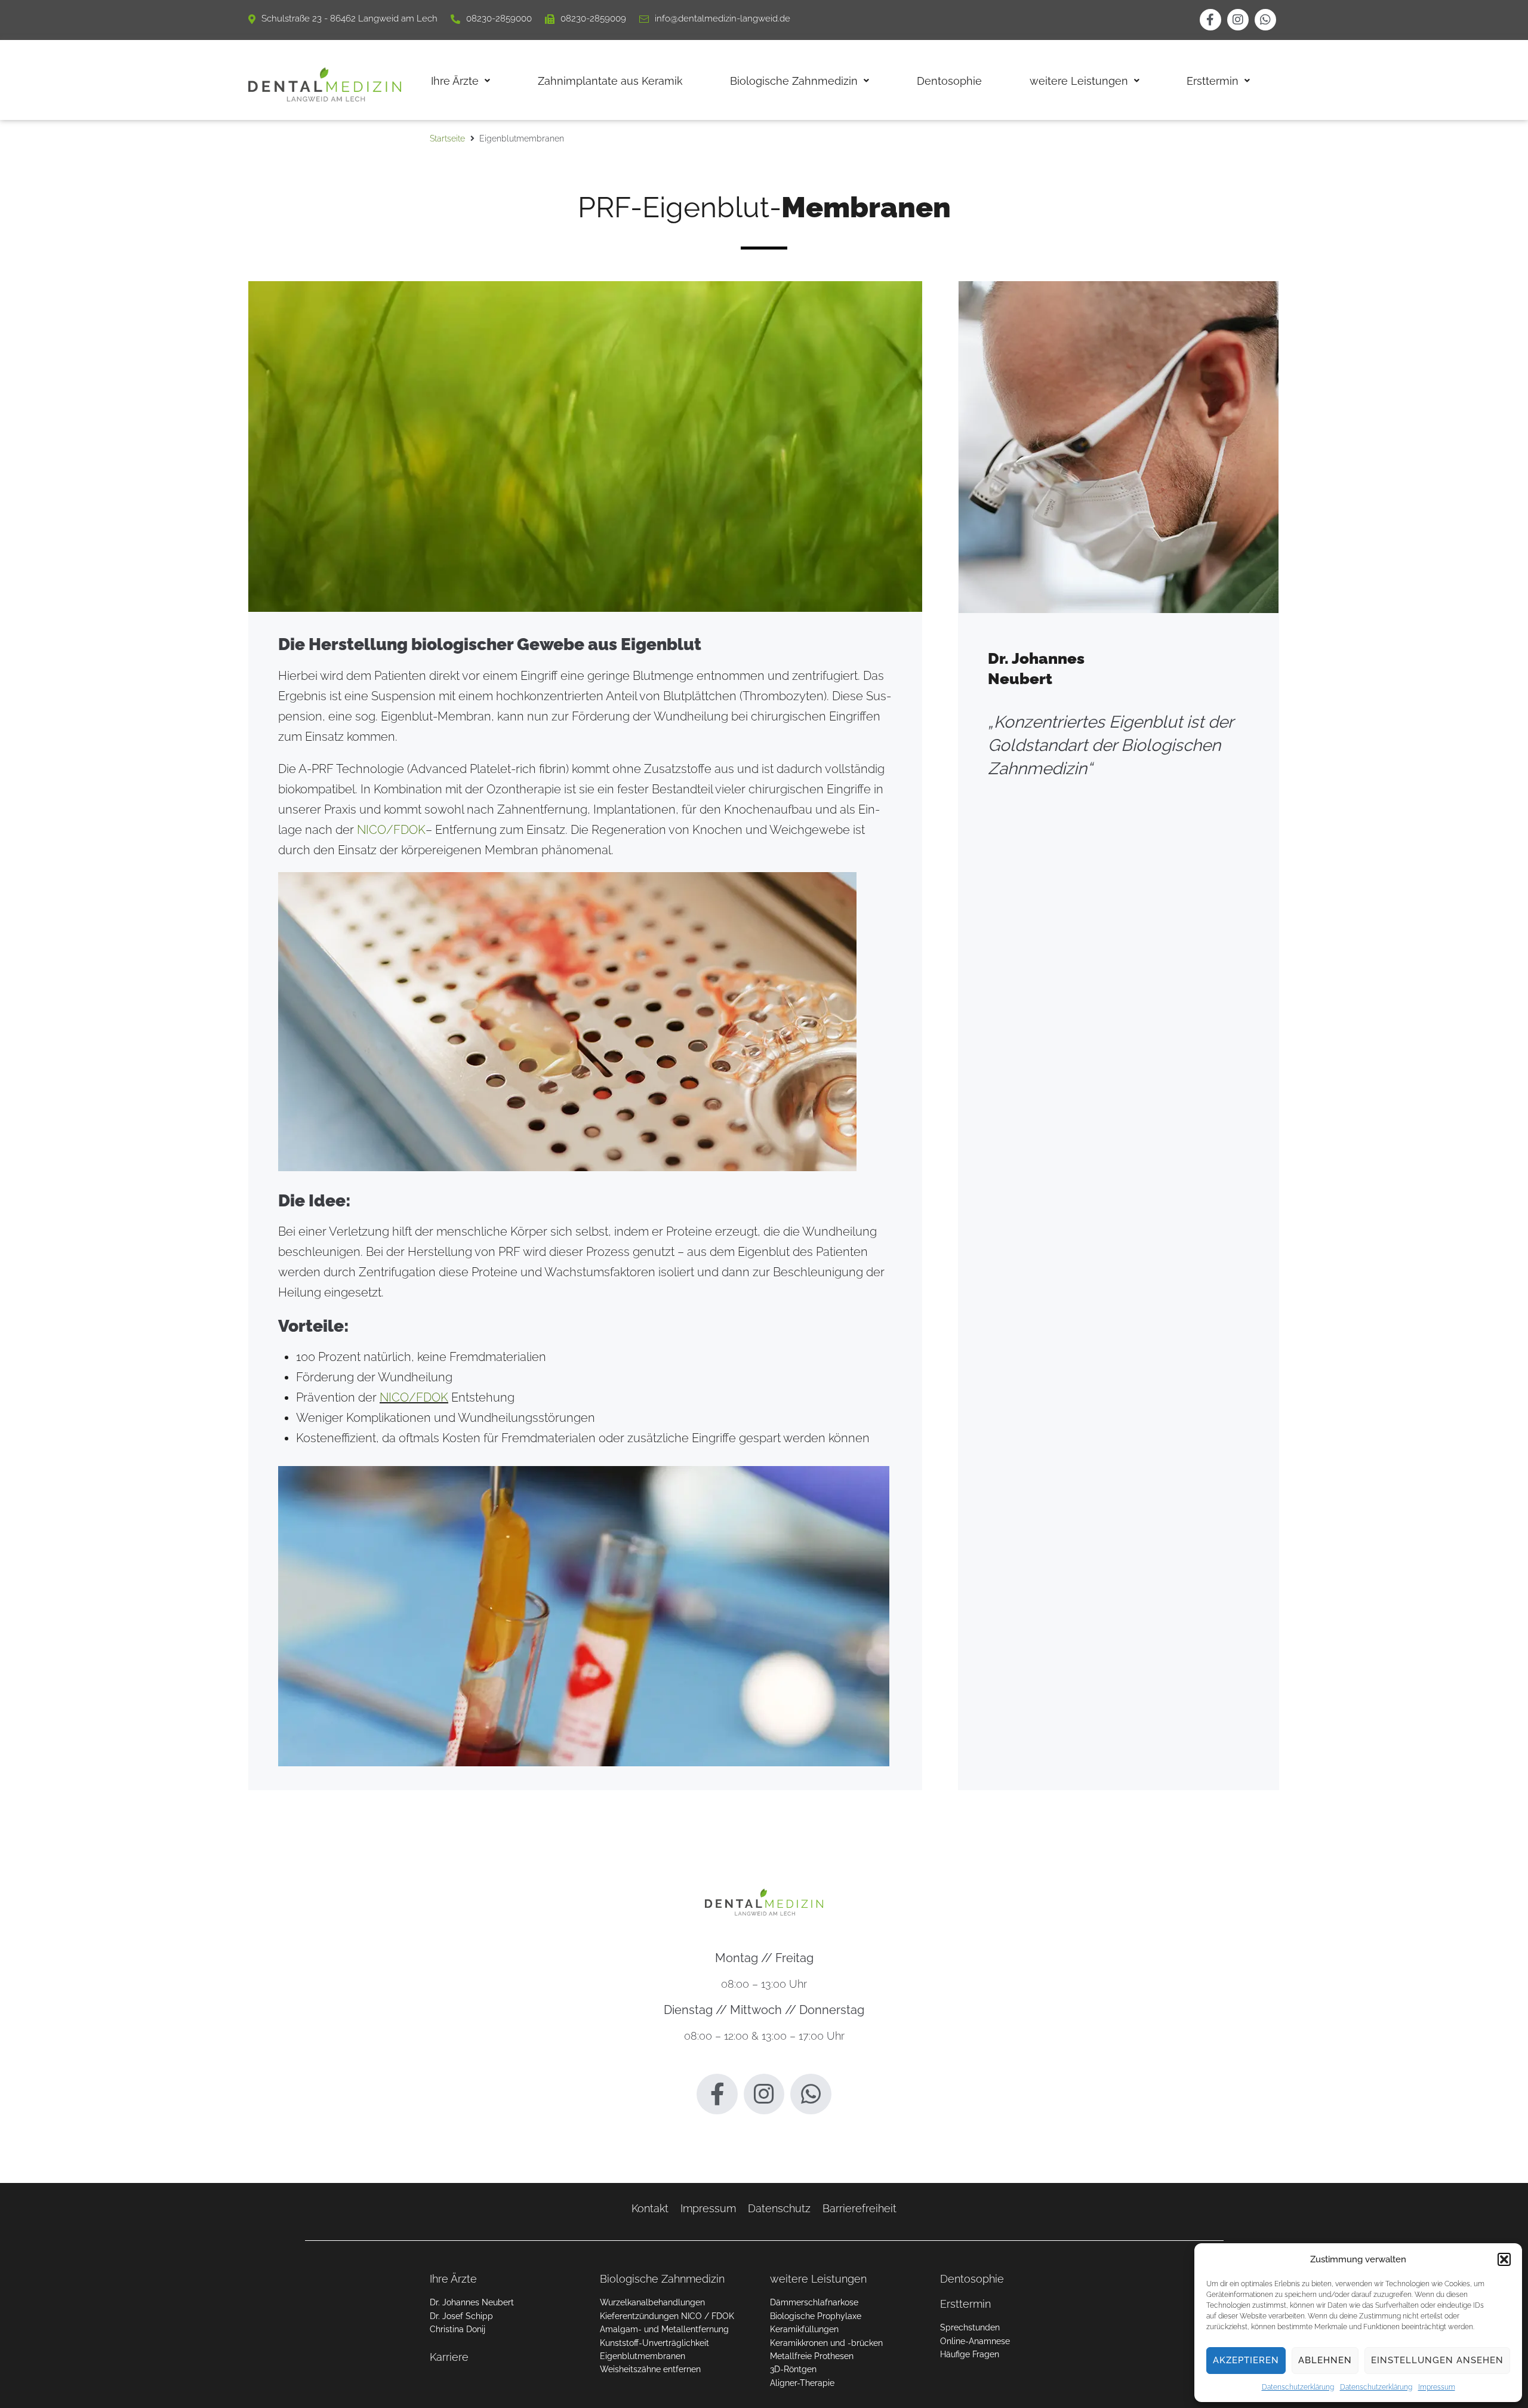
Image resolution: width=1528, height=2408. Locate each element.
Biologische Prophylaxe (816, 2316)
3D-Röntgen (793, 2369)
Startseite (447, 138)
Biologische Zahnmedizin (662, 2279)
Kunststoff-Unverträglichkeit (654, 2343)
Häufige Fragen (970, 2354)
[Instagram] (1238, 20)
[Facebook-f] (1210, 20)
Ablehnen (1325, 2360)
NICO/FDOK (391, 830)
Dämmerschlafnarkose (814, 2302)
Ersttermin (965, 2304)
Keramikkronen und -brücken (826, 2343)
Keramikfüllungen (804, 2329)
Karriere (449, 2357)
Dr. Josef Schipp (461, 2316)
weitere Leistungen (818, 2279)
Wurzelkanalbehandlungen (652, 2302)
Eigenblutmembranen (643, 2356)
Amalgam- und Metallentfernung (664, 2329)
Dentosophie (972, 2279)
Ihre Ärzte (453, 2279)
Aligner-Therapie (802, 2383)
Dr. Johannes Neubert (472, 2302)
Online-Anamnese (975, 2341)
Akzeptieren (1246, 2360)
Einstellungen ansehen (1437, 2360)
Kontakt (650, 2208)
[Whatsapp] (1265, 20)
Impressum (1437, 2387)
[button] (1504, 2259)
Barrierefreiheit (860, 2208)
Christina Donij (458, 2329)
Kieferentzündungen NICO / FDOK (667, 2316)
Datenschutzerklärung (1298, 2387)
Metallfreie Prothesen (812, 2356)
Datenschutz (779, 2208)
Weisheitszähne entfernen (650, 2369)
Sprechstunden (970, 2327)
